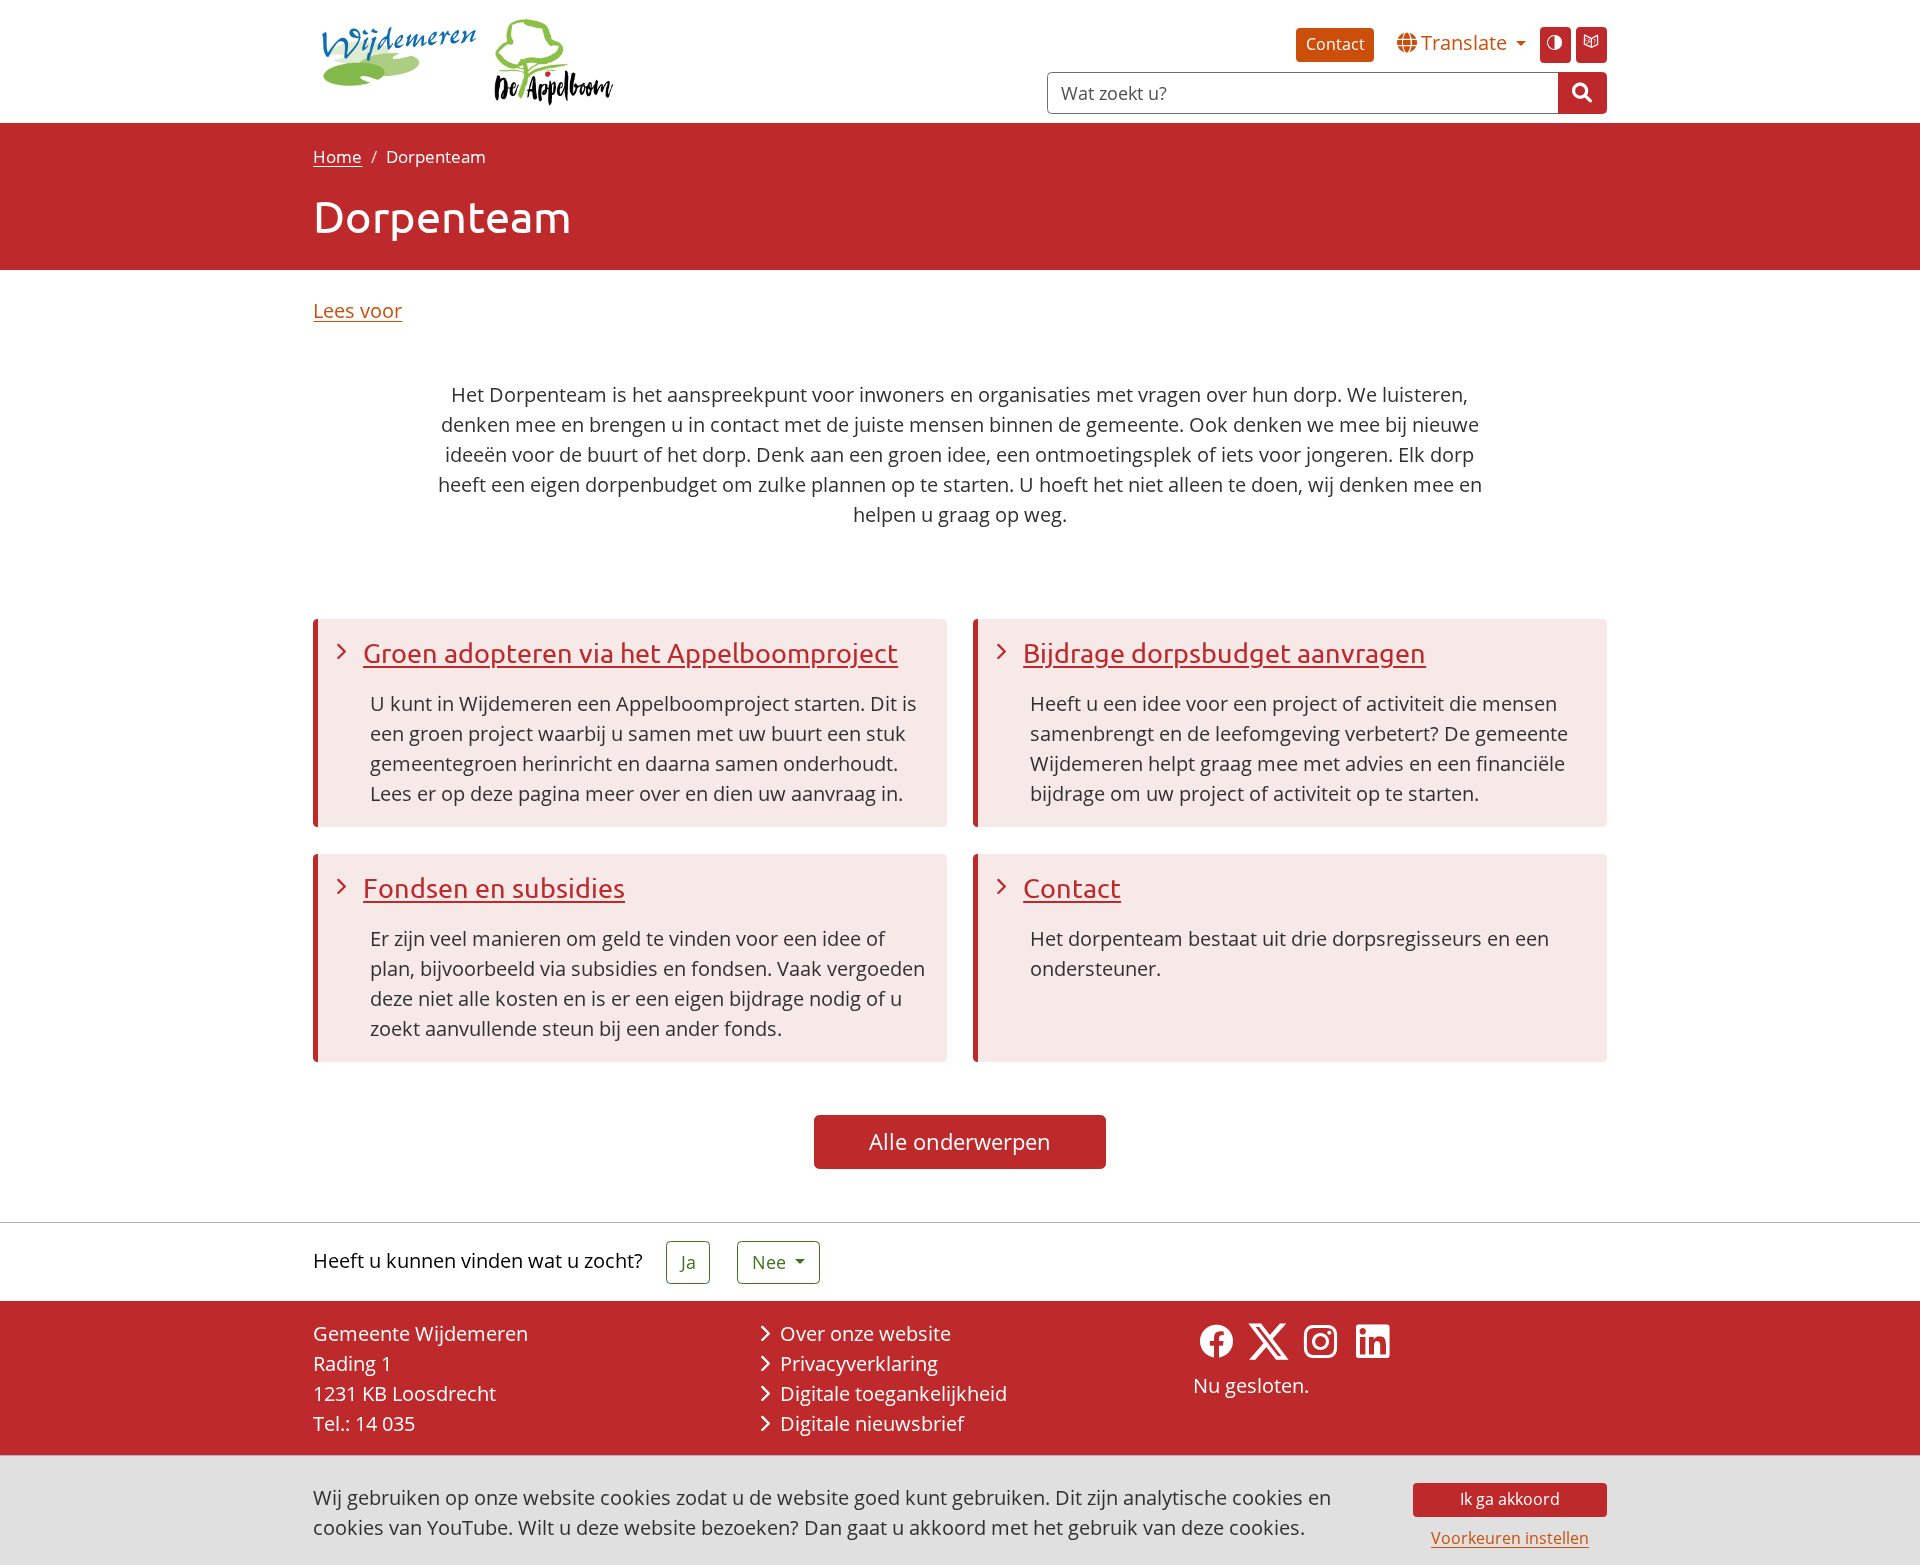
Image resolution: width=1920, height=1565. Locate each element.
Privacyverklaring (859, 1363)
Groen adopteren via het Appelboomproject (630, 652)
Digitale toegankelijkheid (893, 1393)
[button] (1461, 43)
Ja (688, 1262)
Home (337, 156)
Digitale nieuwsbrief (872, 1423)
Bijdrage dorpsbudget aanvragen (1224, 652)
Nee (771, 1262)
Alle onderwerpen (960, 1141)
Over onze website (865, 1333)
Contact (1335, 44)
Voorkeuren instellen (1510, 1538)
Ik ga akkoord (1510, 1499)
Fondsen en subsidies (494, 887)
